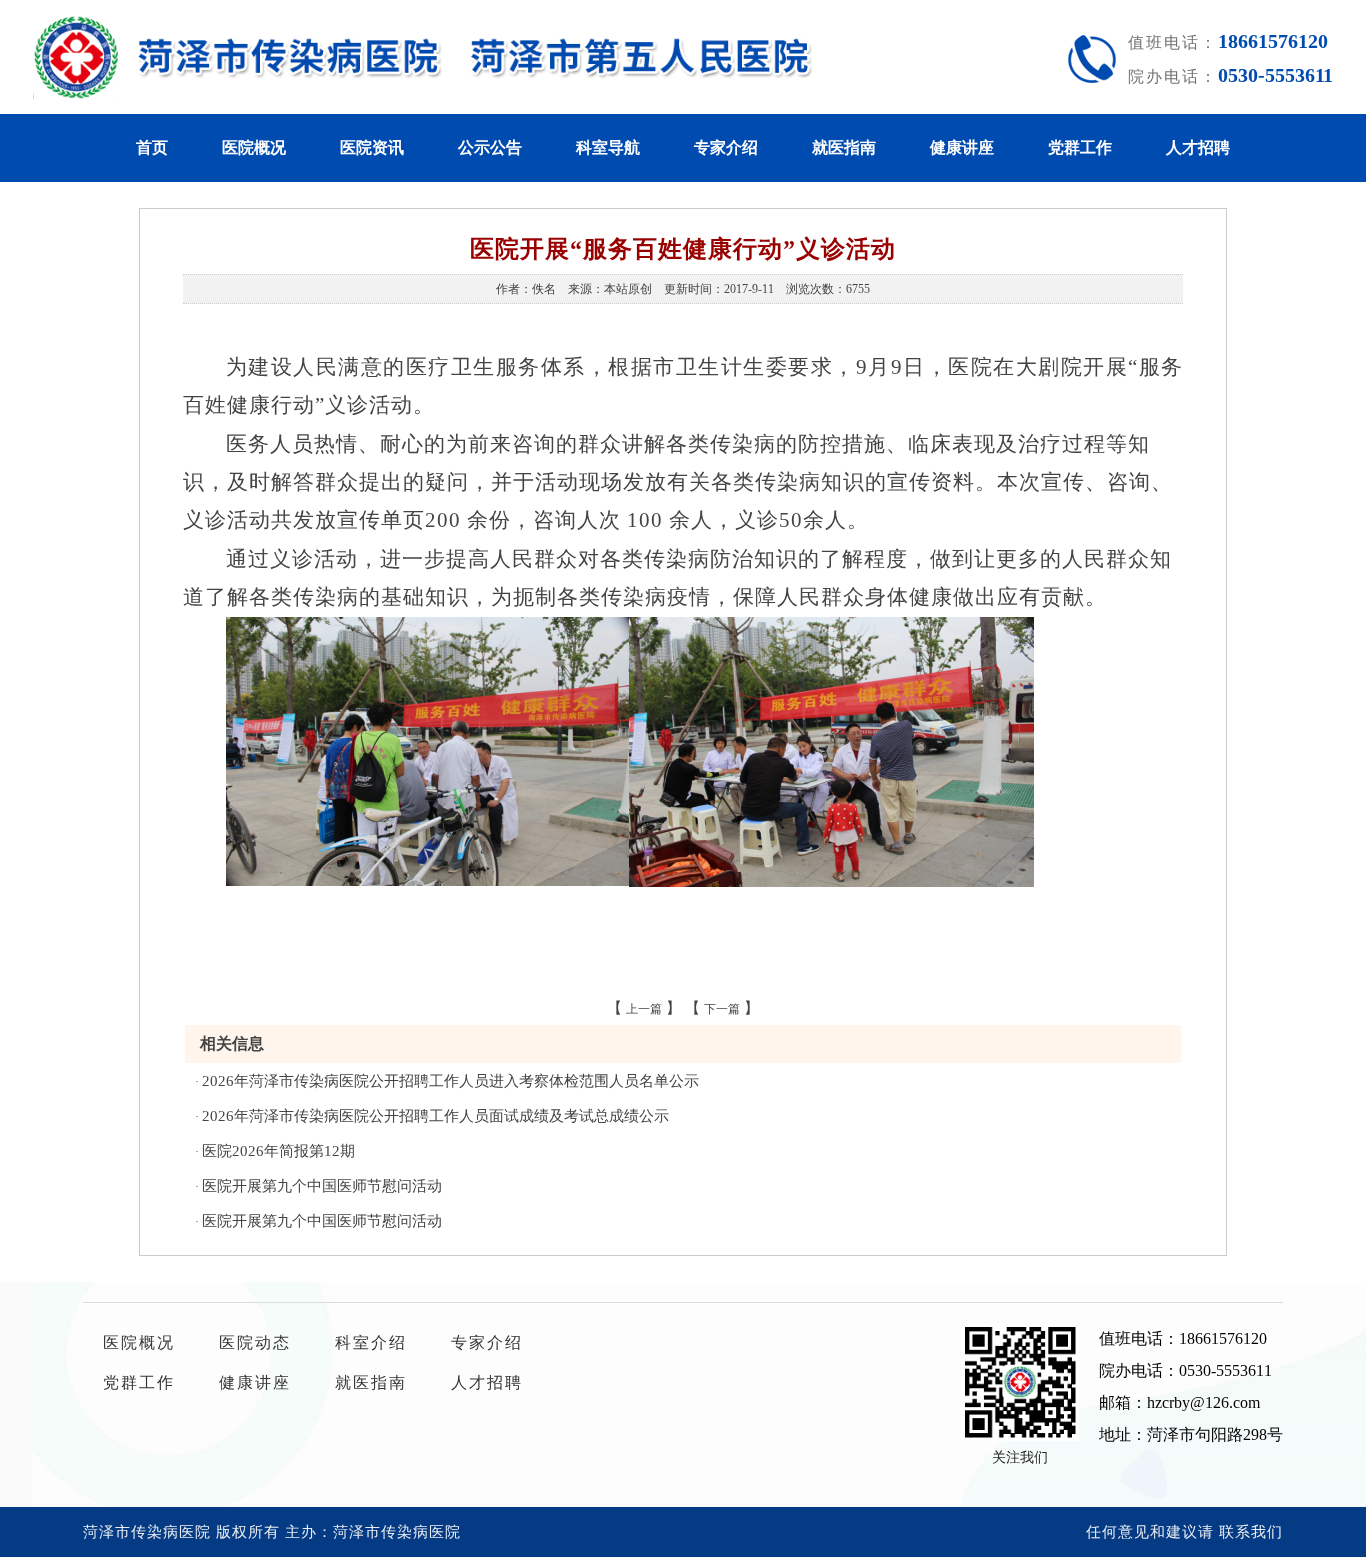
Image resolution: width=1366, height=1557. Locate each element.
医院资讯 (372, 147)
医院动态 (255, 1342)
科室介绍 (371, 1342)
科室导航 (608, 147)
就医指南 (844, 147)
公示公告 (490, 147)
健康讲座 (962, 147)
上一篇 (644, 1009)
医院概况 (254, 147)
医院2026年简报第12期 (278, 1151)
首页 (152, 147)
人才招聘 (1198, 147)
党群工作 (1080, 147)
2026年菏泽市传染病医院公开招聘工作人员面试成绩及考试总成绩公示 (435, 1116)
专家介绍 (726, 147)
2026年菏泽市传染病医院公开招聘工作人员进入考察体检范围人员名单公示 (450, 1081)
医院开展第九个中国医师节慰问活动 (322, 1186)
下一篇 (722, 1009)
